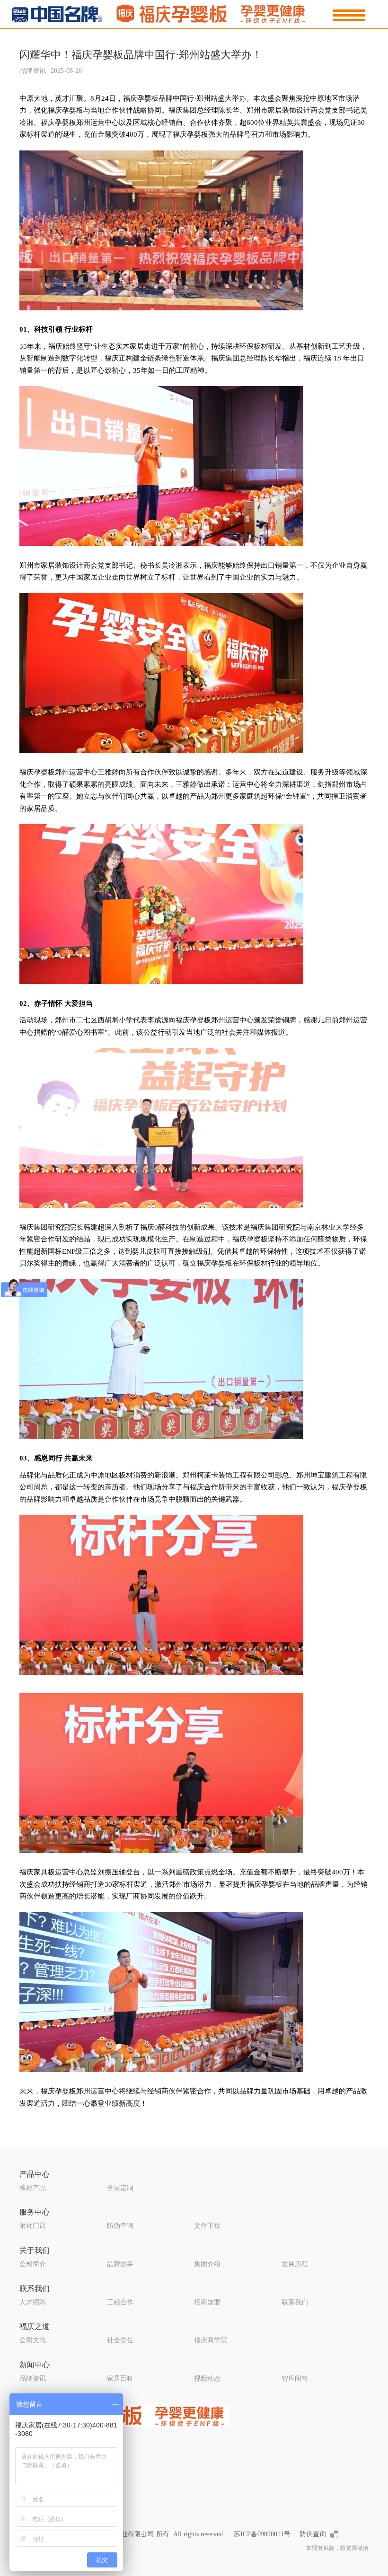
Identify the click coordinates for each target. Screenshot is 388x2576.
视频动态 (207, 2378)
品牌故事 (120, 2264)
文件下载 (207, 2226)
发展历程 (295, 2264)
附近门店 (33, 2226)
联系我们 (35, 2289)
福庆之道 (35, 2326)
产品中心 (35, 2174)
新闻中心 (35, 2365)
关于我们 (35, 2250)
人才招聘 (33, 2302)
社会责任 (120, 2340)
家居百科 (120, 2378)
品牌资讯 (33, 2378)
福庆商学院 (211, 2340)
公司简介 (33, 2264)
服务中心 (35, 2212)
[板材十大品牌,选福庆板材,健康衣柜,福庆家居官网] (164, 13)
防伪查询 (120, 2226)
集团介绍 (207, 2264)
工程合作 (120, 2302)
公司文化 (33, 2340)
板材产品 (33, 2188)
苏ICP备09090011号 (262, 2534)
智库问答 (295, 2378)
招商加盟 (207, 2302)
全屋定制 (120, 2188)
